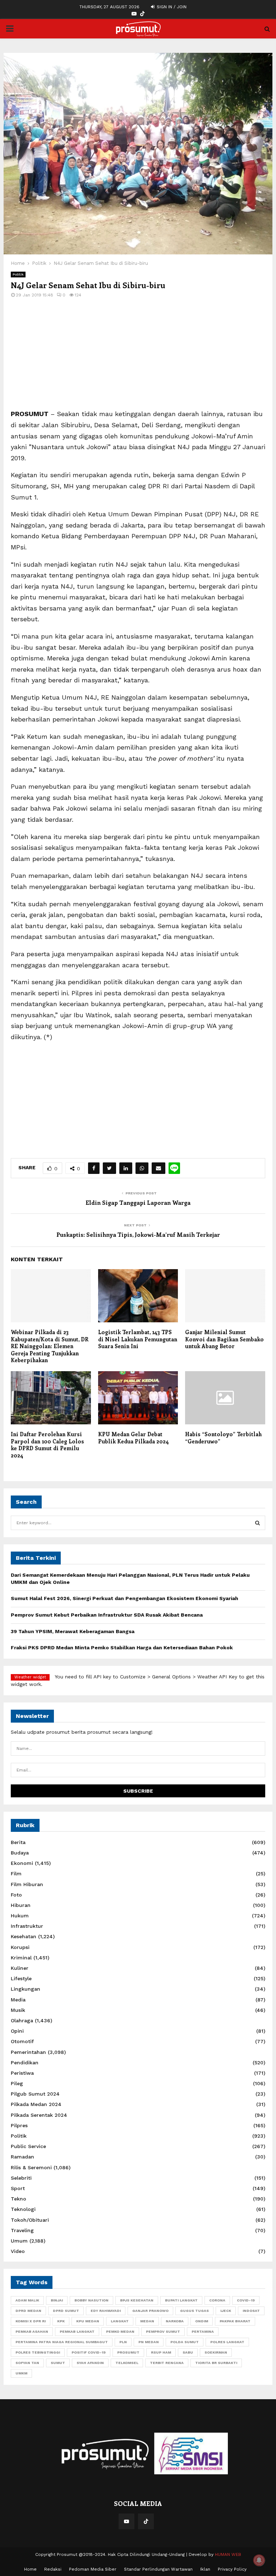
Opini (17, 2031)
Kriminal (21, 1958)
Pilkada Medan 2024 (36, 2104)
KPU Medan (88, 2321)
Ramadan (22, 2157)
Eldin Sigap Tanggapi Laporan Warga (138, 1202)
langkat (120, 2321)
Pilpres (19, 2125)
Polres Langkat (227, 2342)
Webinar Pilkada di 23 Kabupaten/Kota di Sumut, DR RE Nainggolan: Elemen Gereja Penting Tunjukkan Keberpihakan (50, 1346)
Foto (16, 1895)
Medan (147, 2321)
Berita (18, 1842)
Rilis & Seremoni (31, 2167)
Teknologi (23, 2209)
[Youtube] (126, 2521)
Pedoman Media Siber (93, 2569)
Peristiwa (22, 2073)
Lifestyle (21, 1978)
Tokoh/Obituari (30, 2220)
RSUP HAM (161, 2352)
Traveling (22, 2230)
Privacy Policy (232, 2569)
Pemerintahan (28, 2052)
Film (16, 1874)
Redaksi (53, 2569)
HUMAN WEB (228, 2554)
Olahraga (22, 2020)
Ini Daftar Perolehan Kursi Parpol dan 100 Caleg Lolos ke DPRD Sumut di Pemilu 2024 (47, 1445)
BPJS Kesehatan (137, 2300)
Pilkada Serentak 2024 (39, 2115)
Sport (18, 2188)
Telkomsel (127, 2363)
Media (18, 2000)
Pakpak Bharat (235, 2321)
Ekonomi (22, 1863)
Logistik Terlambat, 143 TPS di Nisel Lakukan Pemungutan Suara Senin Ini (138, 1339)
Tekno (19, 2199)
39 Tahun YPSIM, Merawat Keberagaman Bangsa (73, 1631)
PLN (123, 2342)
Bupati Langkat (181, 2300)
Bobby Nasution (91, 2300)
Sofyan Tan (27, 2363)
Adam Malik (27, 2300)
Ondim (202, 2321)
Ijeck (226, 2311)
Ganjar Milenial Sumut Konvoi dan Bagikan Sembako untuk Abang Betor (224, 1339)
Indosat (251, 2311)
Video (18, 2251)
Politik (18, 274)
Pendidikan (25, 2063)
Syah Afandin (90, 2363)
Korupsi (20, 1947)
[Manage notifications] (259, 2560)
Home (30, 2569)
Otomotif (22, 2041)
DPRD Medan (28, 2311)
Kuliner (20, 1968)
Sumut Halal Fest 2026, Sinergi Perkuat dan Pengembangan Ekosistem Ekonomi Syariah (125, 1598)
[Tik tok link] (142, 14)
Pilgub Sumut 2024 (35, 2094)
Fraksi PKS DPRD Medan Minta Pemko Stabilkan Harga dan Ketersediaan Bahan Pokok (122, 1648)
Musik (18, 2010)
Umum (19, 2241)
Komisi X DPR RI (31, 2321)
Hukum (20, 1916)
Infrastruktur (27, 1926)
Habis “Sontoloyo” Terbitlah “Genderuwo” (223, 1438)
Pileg (17, 2083)
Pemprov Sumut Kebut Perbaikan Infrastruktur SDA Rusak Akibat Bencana (107, 1615)
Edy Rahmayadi (106, 2311)
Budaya (20, 1853)
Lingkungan (26, 1989)
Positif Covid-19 (89, 2352)
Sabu (188, 2352)
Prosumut (128, 2352)
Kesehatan (24, 1936)
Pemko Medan (120, 2331)
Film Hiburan (27, 1884)
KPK (61, 2321)
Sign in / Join (171, 7)
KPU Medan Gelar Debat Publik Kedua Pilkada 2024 (134, 1438)
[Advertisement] (138, 358)
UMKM (21, 2373)
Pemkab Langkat (77, 2331)
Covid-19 (246, 2300)
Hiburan (21, 1905)
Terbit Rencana (167, 2363)
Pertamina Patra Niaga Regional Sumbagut (62, 2342)
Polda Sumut (185, 2342)
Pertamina (203, 2331)
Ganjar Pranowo (150, 2311)
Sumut (58, 2363)
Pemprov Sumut (163, 2331)
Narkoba (175, 2321)
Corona (217, 2300)
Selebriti (21, 2178)
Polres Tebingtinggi (38, 2352)
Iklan (205, 2569)
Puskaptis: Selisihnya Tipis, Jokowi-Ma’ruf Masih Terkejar (138, 1234)
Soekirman (216, 2352)
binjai (57, 2300)
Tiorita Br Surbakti (216, 2363)
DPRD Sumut (66, 2311)
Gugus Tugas (194, 2311)
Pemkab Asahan (32, 2331)
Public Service (28, 2146)
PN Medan (149, 2342)
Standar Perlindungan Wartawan (158, 2569)
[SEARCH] (257, 1523)
